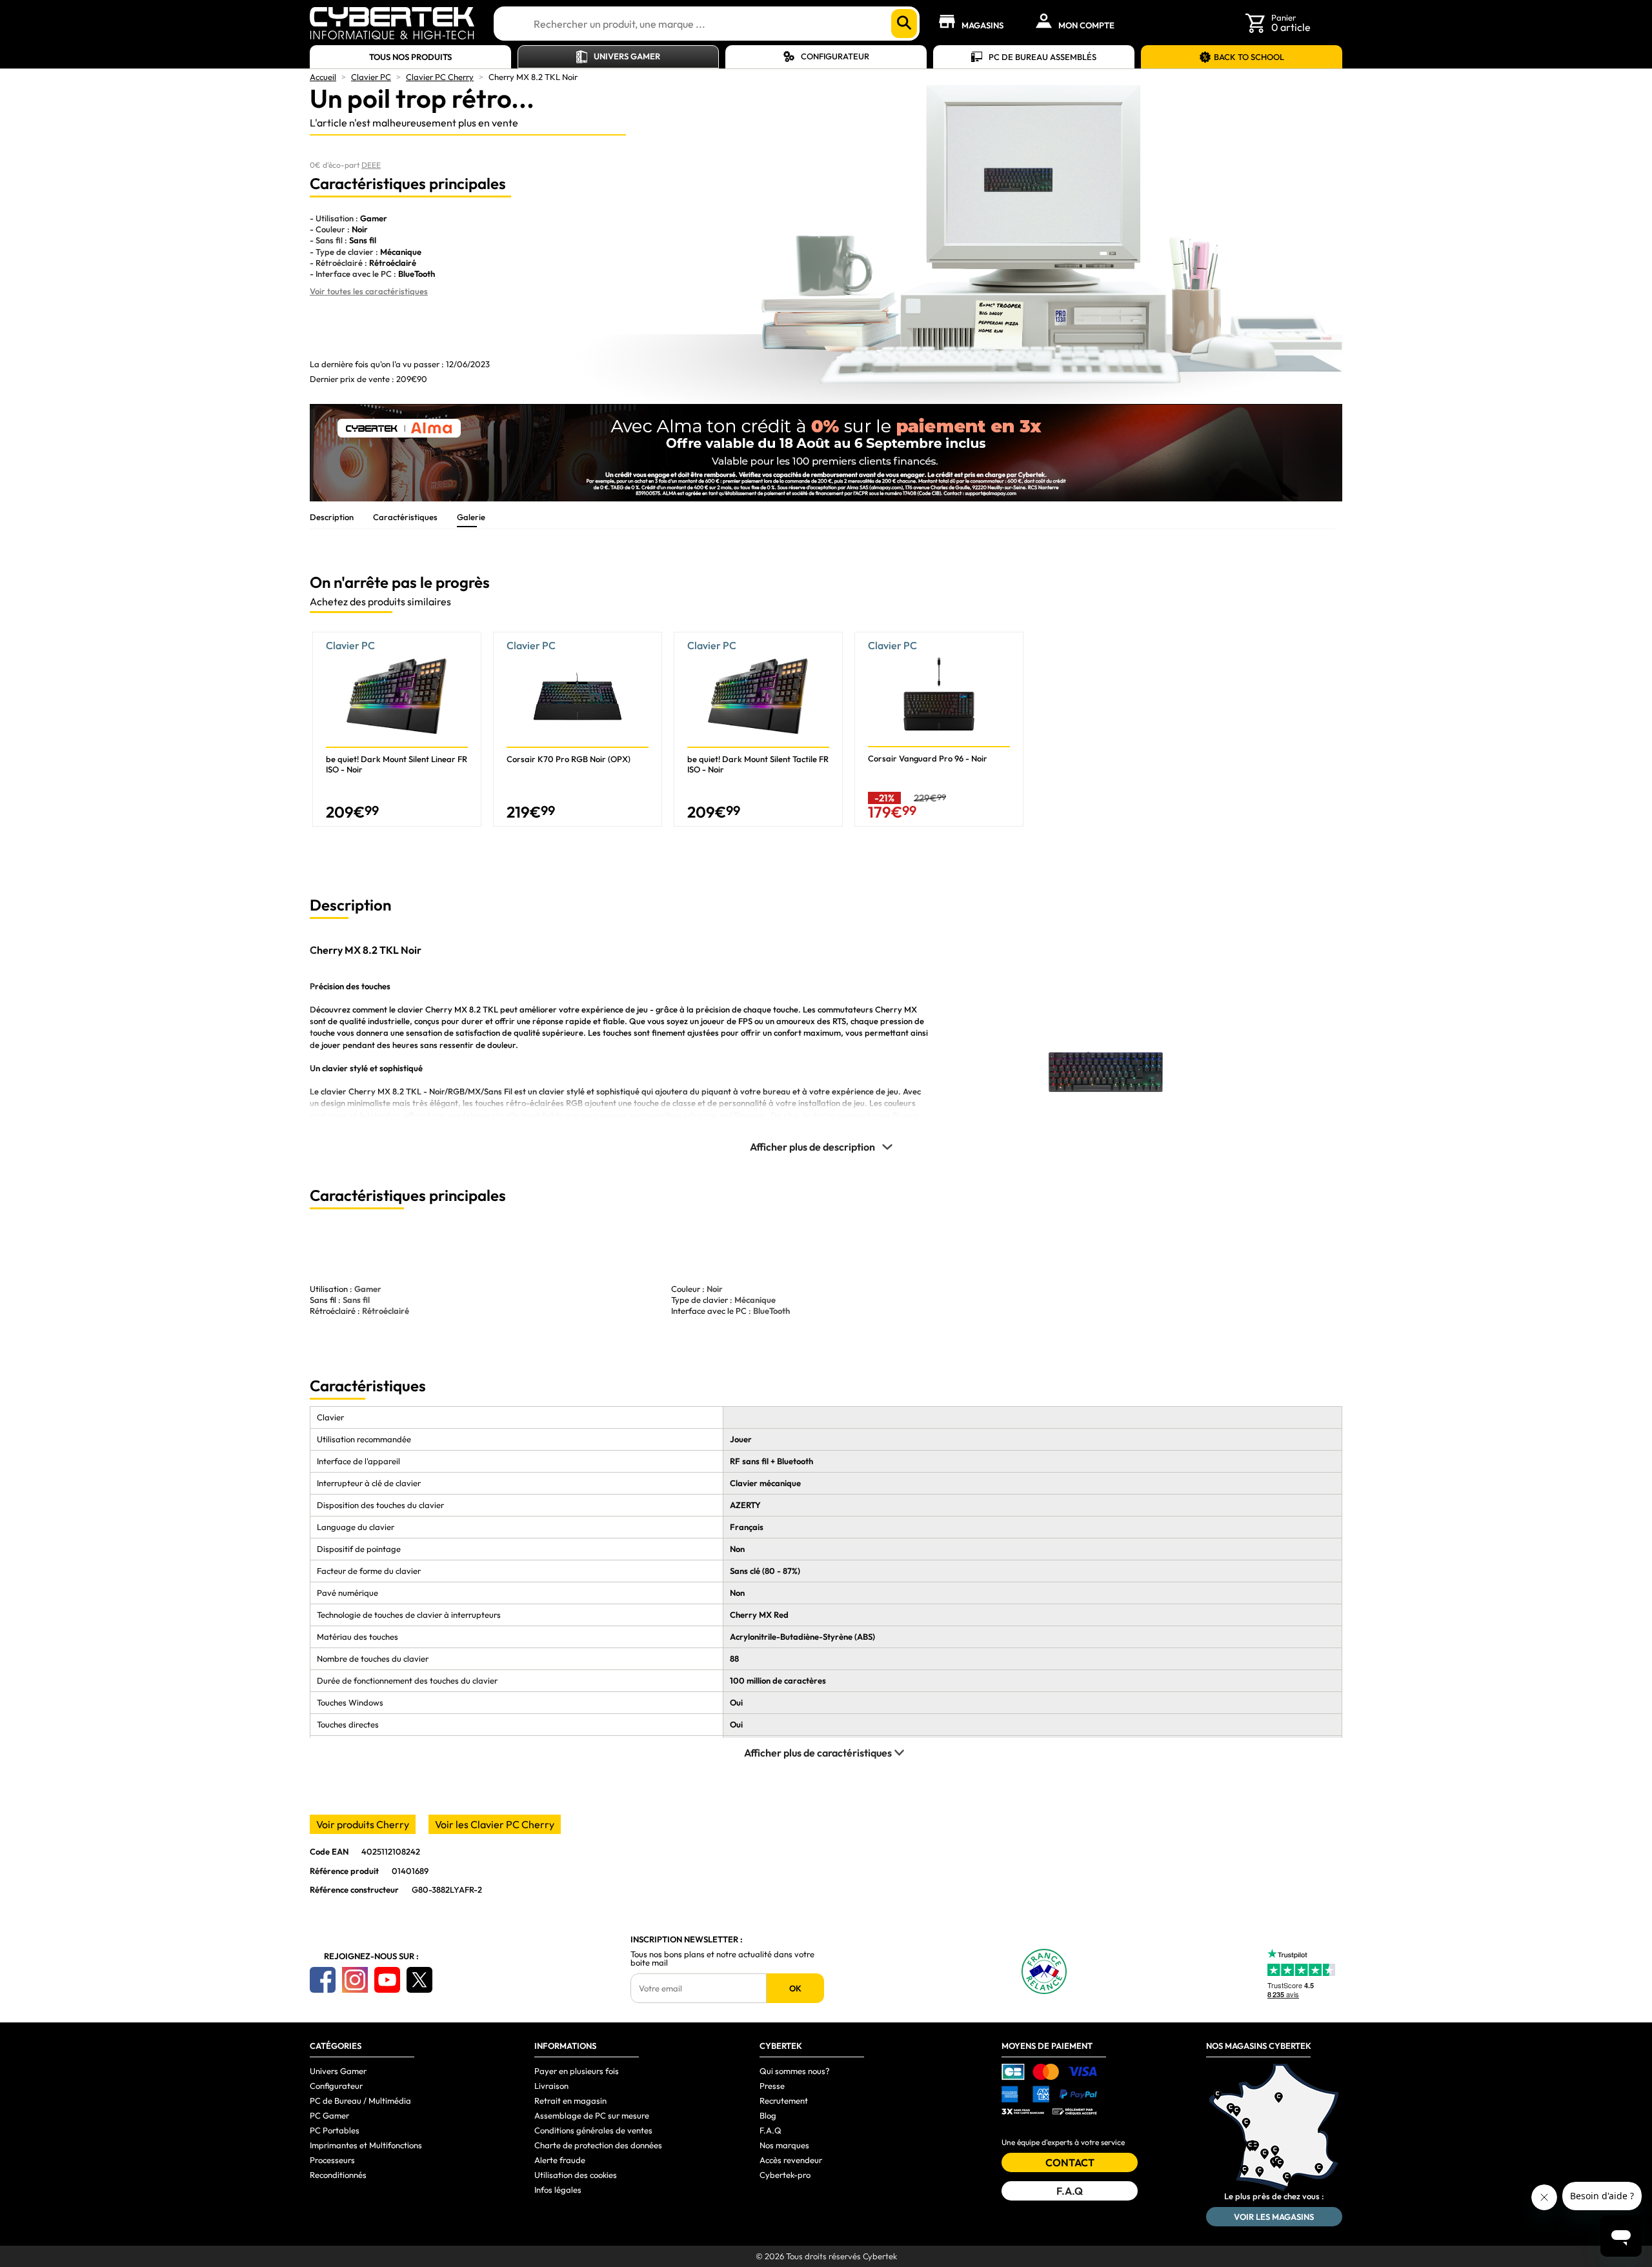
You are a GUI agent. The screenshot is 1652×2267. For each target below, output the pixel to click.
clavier (410, 1009)
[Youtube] (387, 1980)
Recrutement (784, 2101)
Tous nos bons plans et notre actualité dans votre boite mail (722, 1959)
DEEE (371, 165)
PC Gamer (329, 2115)
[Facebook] (323, 1980)
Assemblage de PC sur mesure (592, 2115)
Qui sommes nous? (795, 2071)
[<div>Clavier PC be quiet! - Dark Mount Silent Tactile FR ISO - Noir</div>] (758, 729)
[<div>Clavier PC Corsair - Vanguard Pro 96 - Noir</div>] (939, 729)
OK (795, 1988)
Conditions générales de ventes (593, 2130)
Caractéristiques (405, 517)
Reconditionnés (338, 2175)
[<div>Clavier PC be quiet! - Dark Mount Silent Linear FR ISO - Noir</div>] (397, 729)
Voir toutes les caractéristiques (369, 291)
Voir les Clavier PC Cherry (495, 1824)
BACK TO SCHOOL (1249, 57)
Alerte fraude (560, 2160)
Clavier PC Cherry (440, 77)
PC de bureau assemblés (1043, 57)
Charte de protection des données (598, 2145)
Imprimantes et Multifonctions (366, 2145)
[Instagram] (355, 1980)
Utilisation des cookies (576, 2175)
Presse (772, 2086)
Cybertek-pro (785, 2175)
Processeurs (332, 2160)
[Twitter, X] (419, 1980)
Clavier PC (371, 77)
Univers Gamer (627, 56)
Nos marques (784, 2145)
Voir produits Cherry (363, 1824)
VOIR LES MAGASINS (1274, 2217)
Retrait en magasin (570, 2101)
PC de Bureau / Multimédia (360, 2101)
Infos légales (558, 2190)
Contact (1070, 2162)
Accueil (323, 77)
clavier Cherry (348, 1091)
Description (332, 517)
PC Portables (335, 2130)
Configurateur (835, 56)
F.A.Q (771, 2130)
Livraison (551, 2086)
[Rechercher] (904, 24)
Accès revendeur (791, 2160)
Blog (768, 2115)
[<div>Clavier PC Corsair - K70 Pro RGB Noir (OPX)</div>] (578, 729)
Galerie (471, 517)
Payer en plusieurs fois (577, 2071)
